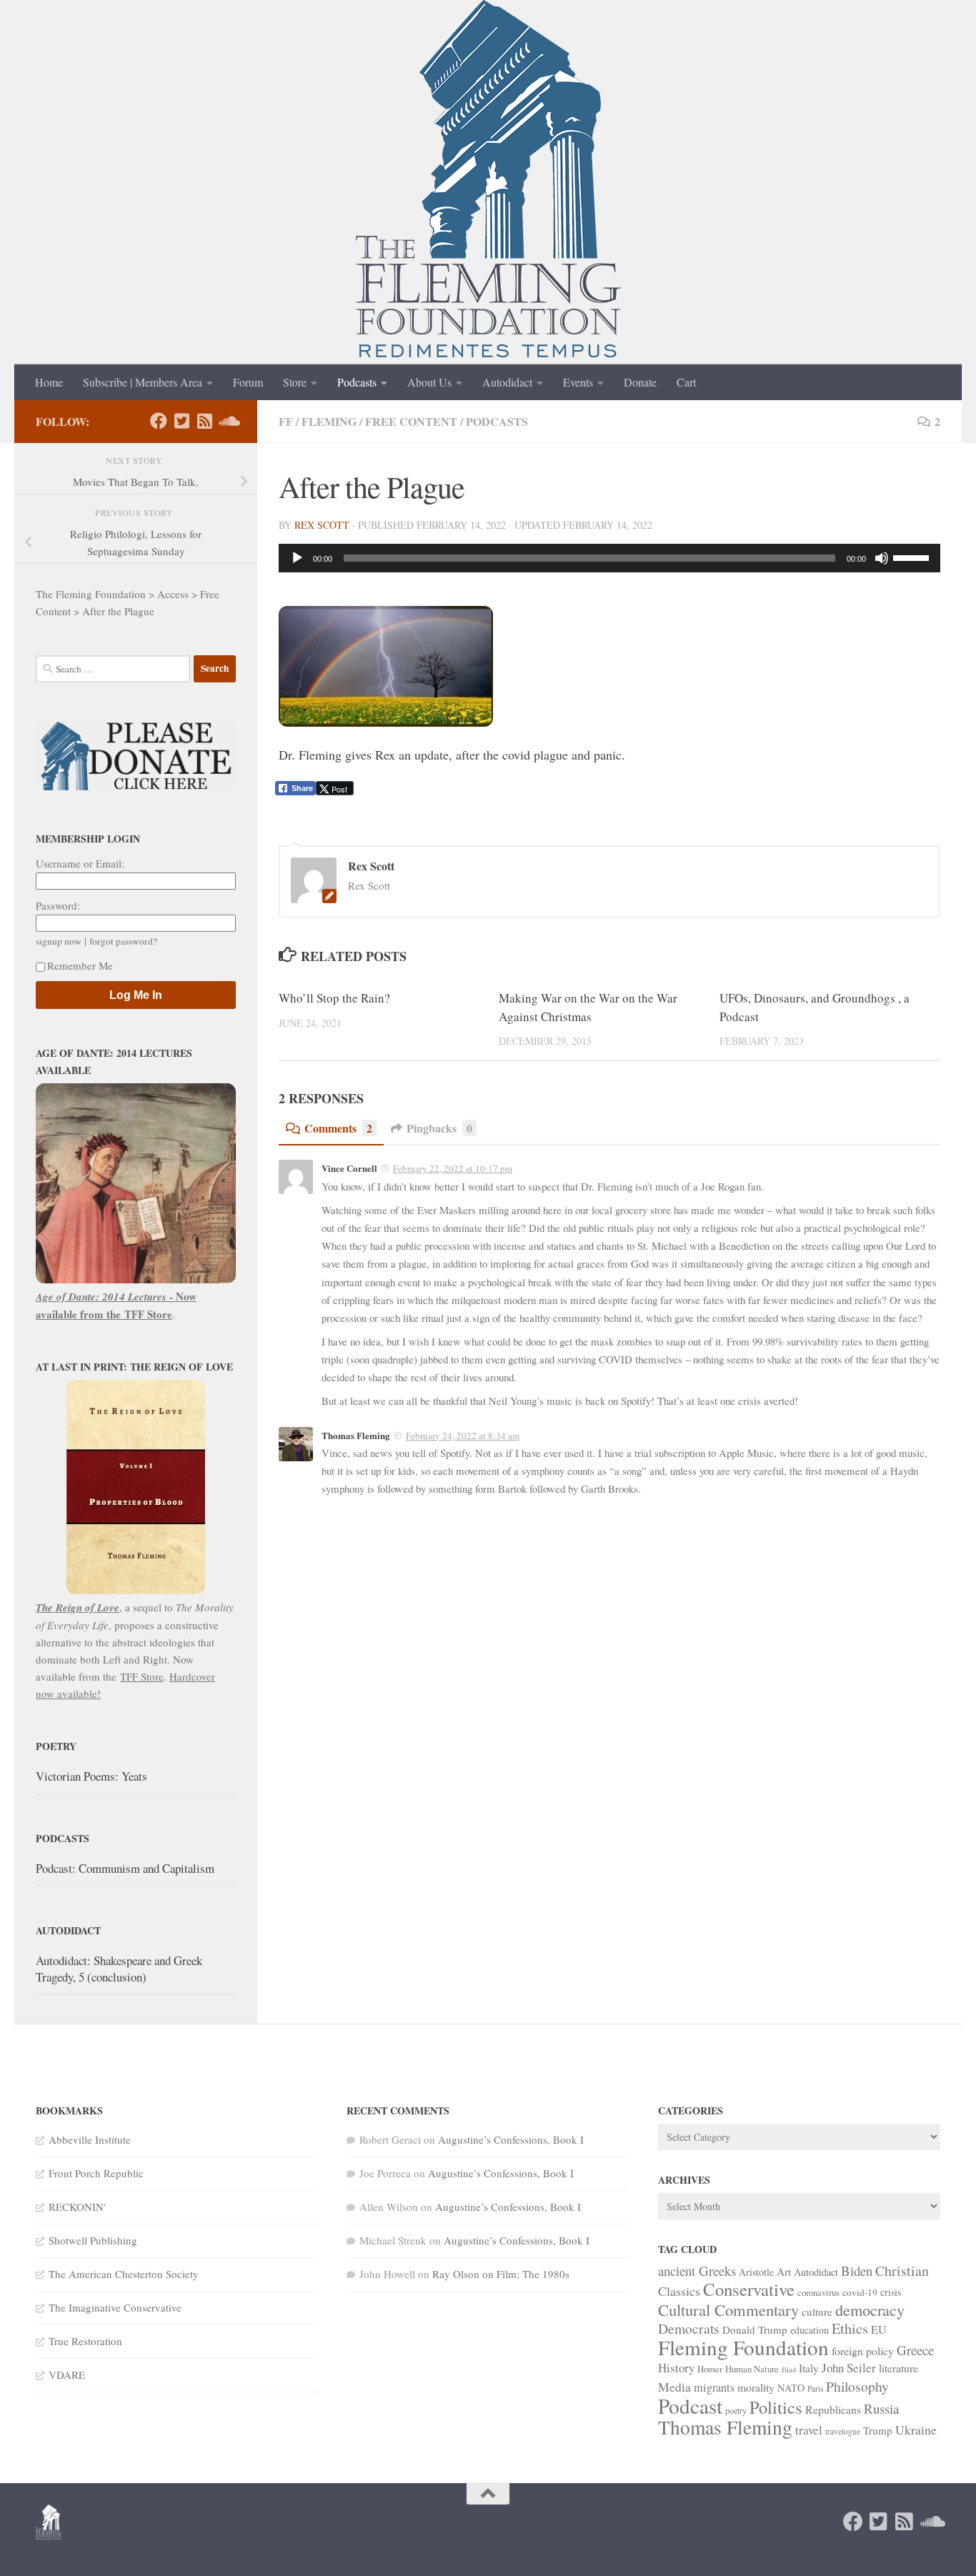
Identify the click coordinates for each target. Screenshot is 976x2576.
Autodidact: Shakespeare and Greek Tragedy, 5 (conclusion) (119, 1969)
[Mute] (882, 558)
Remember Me (80, 965)
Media (674, 2387)
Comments (338, 1128)
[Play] (297, 558)
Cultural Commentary (728, 2309)
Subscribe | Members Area (143, 382)
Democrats (689, 2328)
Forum (248, 382)
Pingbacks (439, 1128)
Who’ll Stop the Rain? (334, 998)
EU (879, 2329)
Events (578, 382)
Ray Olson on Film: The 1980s (501, 2274)
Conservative (749, 2289)
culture (817, 2312)
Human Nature (752, 2369)
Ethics (850, 2328)
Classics (679, 2291)
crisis (891, 2292)
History (676, 2368)
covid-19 (860, 2292)
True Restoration (85, 2341)
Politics (776, 2407)
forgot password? (123, 941)
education (810, 2330)
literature (898, 2368)
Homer (710, 2369)
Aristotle (756, 2272)
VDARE (67, 2374)
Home (49, 382)
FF (286, 421)
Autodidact (507, 382)
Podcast (690, 2406)
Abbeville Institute (90, 2139)
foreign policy (863, 2351)
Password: (58, 905)
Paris (815, 2388)
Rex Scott (322, 525)
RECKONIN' (77, 2207)
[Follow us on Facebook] (159, 421)
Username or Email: (80, 863)
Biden (857, 2271)
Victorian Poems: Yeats (91, 1776)
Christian (902, 2271)
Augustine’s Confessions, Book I (511, 2139)
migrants (714, 2387)
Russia (881, 2408)
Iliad (789, 2369)
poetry (736, 2410)
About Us (429, 382)
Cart (686, 382)
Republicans (833, 2409)
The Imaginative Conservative (115, 2307)
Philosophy (857, 2386)
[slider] (913, 557)
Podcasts (357, 382)
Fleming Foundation (743, 2347)
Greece (915, 2350)
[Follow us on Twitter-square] (181, 421)
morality (756, 2387)
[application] (609, 558)
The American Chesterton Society (124, 2274)
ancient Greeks (697, 2271)
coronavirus (818, 2292)
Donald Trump (755, 2329)
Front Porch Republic (96, 2173)
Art (784, 2272)
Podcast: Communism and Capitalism (125, 1868)
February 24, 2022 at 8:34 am (463, 1436)
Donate (640, 382)
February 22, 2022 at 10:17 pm (453, 1168)
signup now (59, 941)
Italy (809, 2368)
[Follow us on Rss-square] (204, 421)
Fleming (329, 421)
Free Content (411, 421)
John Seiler (849, 2368)
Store (295, 382)
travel (809, 2430)
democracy (870, 2309)
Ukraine (916, 2430)
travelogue (843, 2431)
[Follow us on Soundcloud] (227, 421)
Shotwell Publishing (93, 2240)
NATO (791, 2388)
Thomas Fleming (725, 2427)
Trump (878, 2430)
